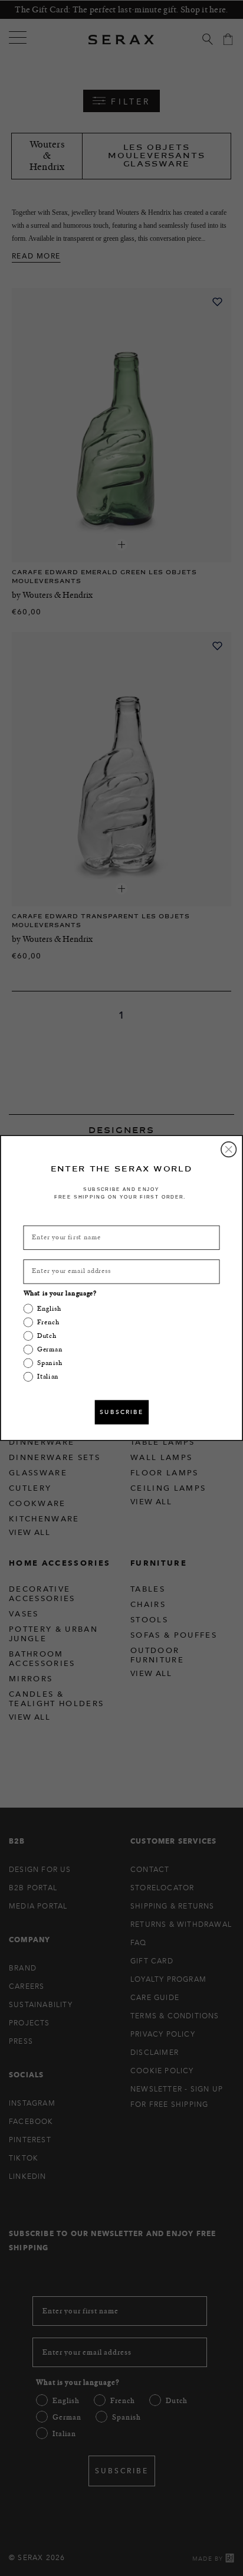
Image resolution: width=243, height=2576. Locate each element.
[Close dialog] (229, 1150)
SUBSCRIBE (122, 1412)
